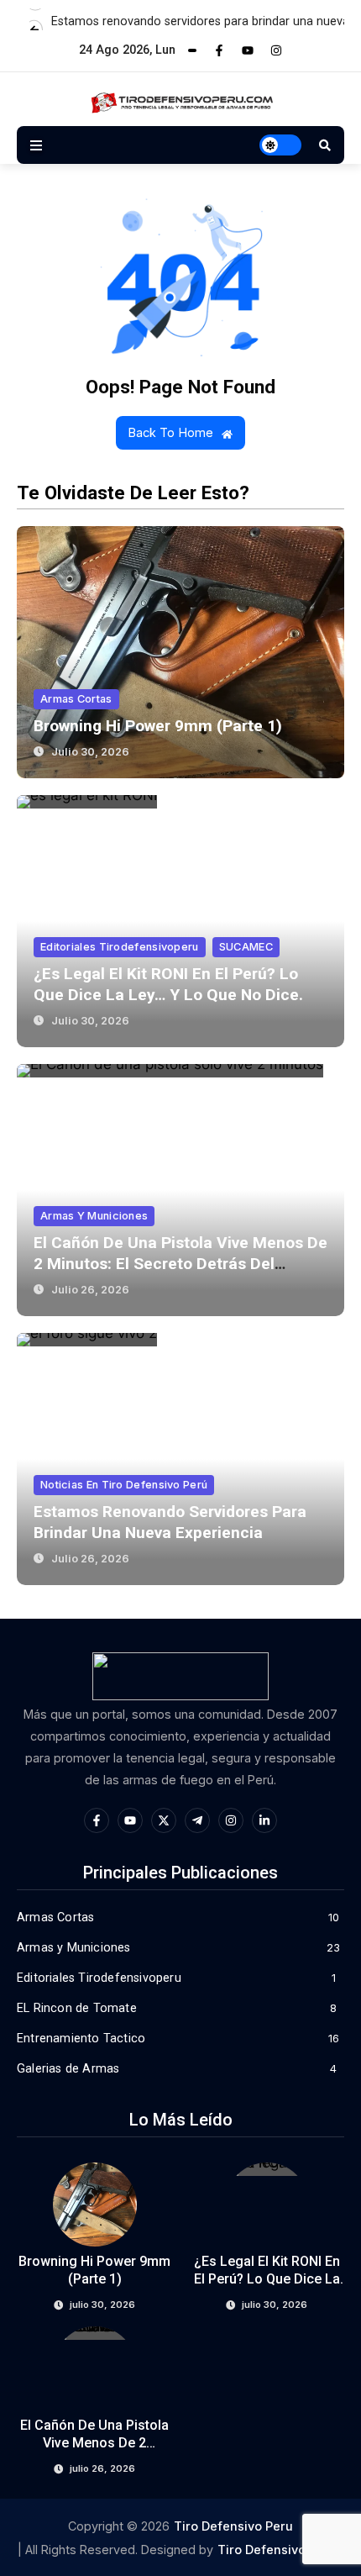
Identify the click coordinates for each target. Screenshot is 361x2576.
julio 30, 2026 (90, 752)
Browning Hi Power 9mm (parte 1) (158, 726)
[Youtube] (248, 50)
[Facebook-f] (219, 50)
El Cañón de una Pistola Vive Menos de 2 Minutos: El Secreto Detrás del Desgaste (180, 1264)
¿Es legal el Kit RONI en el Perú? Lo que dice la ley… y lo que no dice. (267, 2279)
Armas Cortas (76, 699)
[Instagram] (276, 50)
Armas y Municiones (94, 1216)
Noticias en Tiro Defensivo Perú (124, 1485)
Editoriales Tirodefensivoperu (120, 947)
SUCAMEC (246, 947)
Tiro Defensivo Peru (233, 2526)
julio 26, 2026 (90, 1290)
